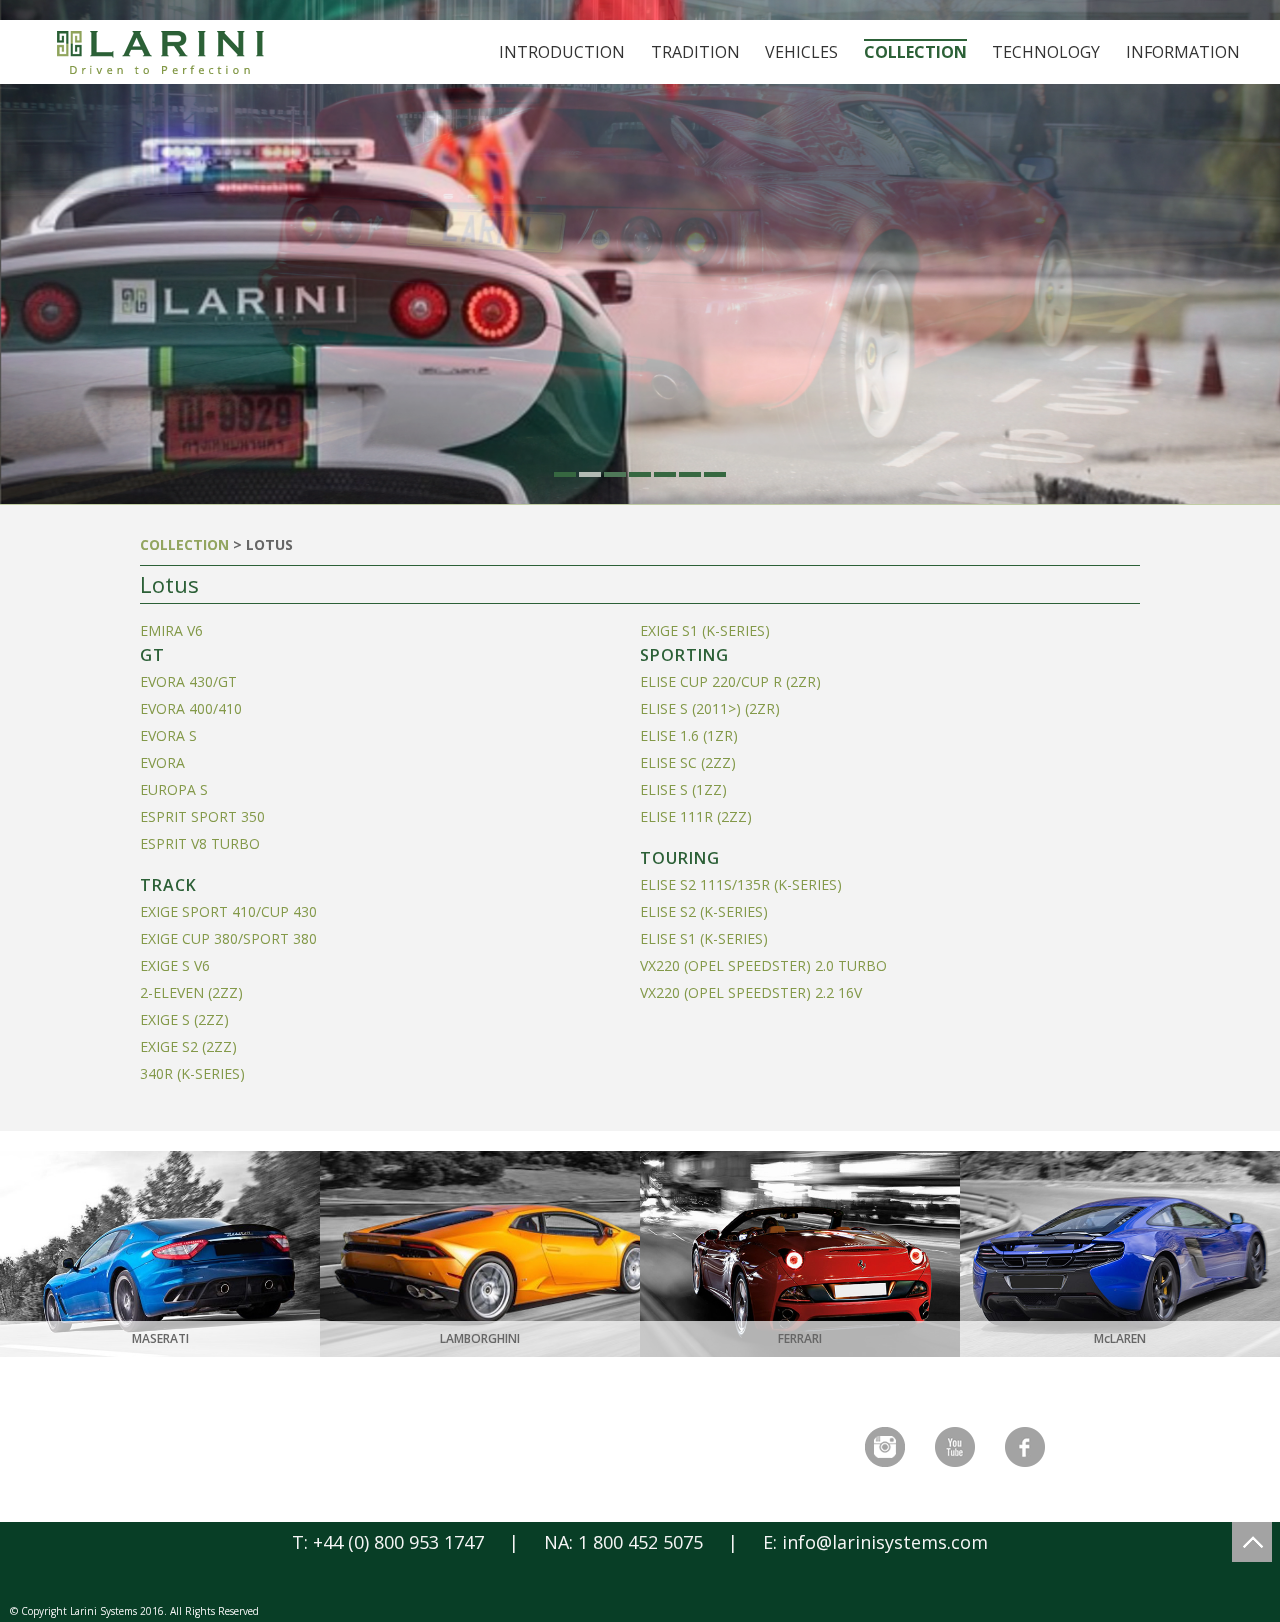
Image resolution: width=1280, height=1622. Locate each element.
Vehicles (801, 52)
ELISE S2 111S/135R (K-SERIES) (741, 884)
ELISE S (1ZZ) (683, 789)
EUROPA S (174, 789)
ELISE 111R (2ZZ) (696, 816)
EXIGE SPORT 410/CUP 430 (228, 911)
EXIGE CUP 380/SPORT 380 (228, 938)
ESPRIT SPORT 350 (202, 816)
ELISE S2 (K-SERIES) (704, 911)
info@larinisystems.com (885, 1542)
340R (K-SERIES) (192, 1073)
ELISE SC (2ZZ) (688, 762)
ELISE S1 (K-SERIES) (704, 938)
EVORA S (168, 735)
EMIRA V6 (171, 630)
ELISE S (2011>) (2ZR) (710, 708)
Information (1183, 52)
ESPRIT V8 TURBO (200, 843)
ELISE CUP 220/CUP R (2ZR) (730, 681)
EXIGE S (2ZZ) (184, 1019)
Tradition (695, 52)
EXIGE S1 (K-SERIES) (705, 630)
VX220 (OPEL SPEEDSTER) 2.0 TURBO (763, 965)
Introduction (562, 52)
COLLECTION (184, 544)
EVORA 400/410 (191, 708)
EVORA (162, 762)
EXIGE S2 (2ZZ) (188, 1046)
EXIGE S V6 (175, 965)
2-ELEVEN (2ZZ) (191, 992)
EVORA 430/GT (188, 681)
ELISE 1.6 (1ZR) (689, 735)
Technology (1046, 52)
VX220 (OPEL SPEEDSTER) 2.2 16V (751, 992)
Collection (915, 52)
